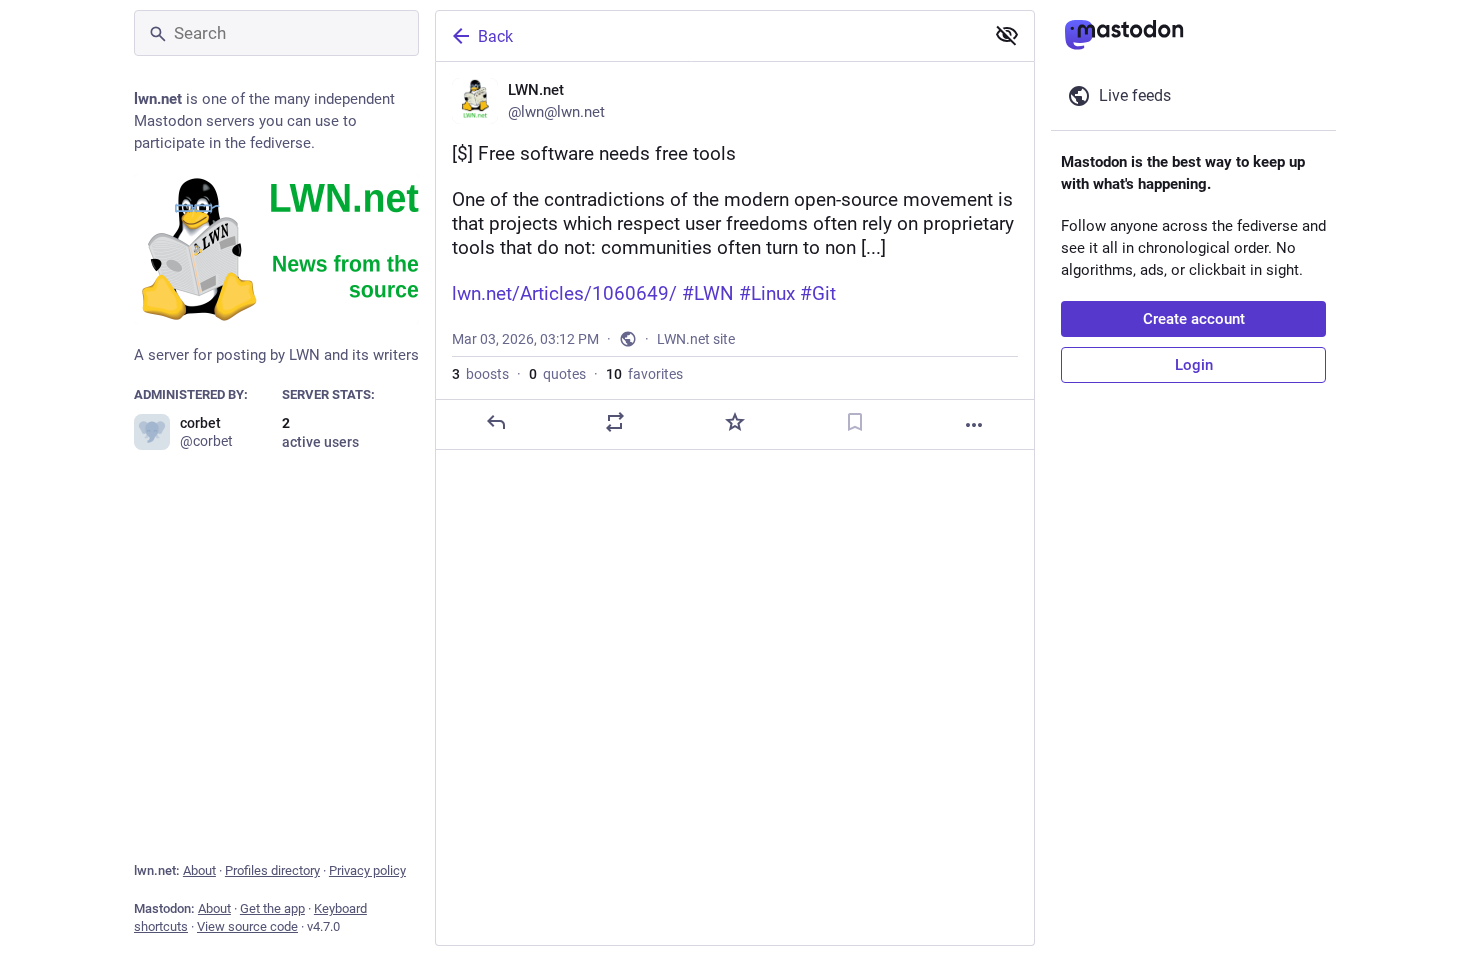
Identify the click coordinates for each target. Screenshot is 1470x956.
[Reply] (496, 422)
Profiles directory (272, 870)
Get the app (272, 908)
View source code (247, 926)
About (199, 870)
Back (495, 36)
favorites (644, 374)
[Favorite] (735, 422)
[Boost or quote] (615, 422)
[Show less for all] (1007, 35)
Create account (1194, 319)
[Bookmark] (855, 422)
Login (1194, 365)
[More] (974, 425)
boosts (480, 374)
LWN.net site (696, 339)
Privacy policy (367, 870)
